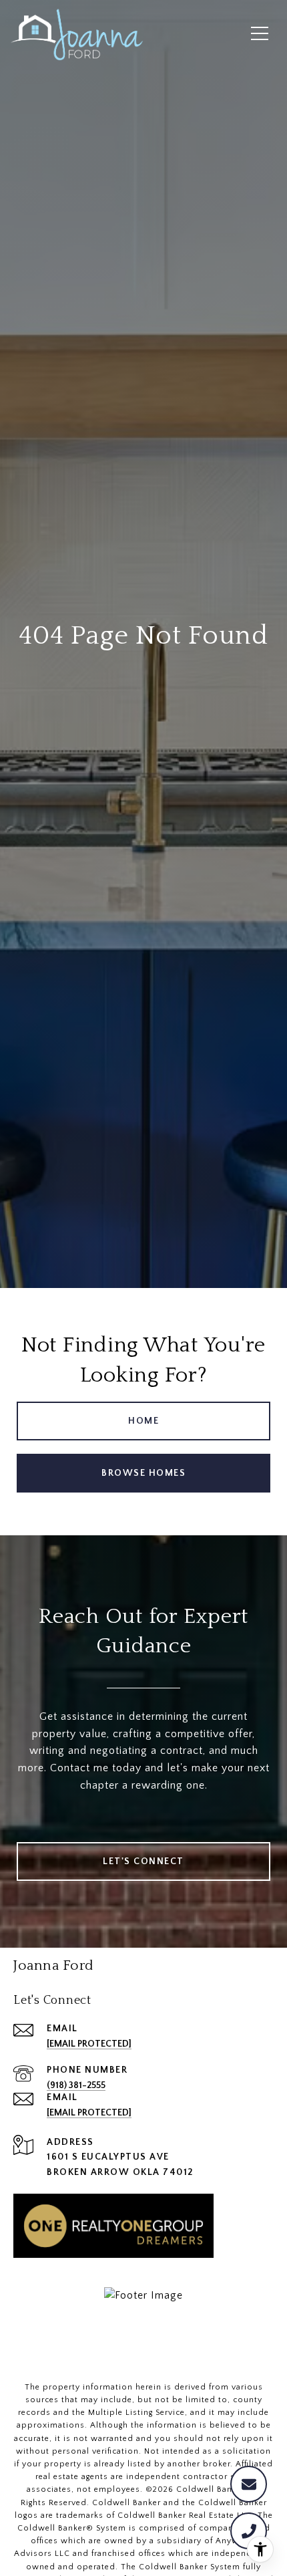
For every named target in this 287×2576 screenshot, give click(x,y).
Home (143, 1421)
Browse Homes (143, 1473)
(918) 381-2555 (76, 2085)
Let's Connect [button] (143, 1861)
